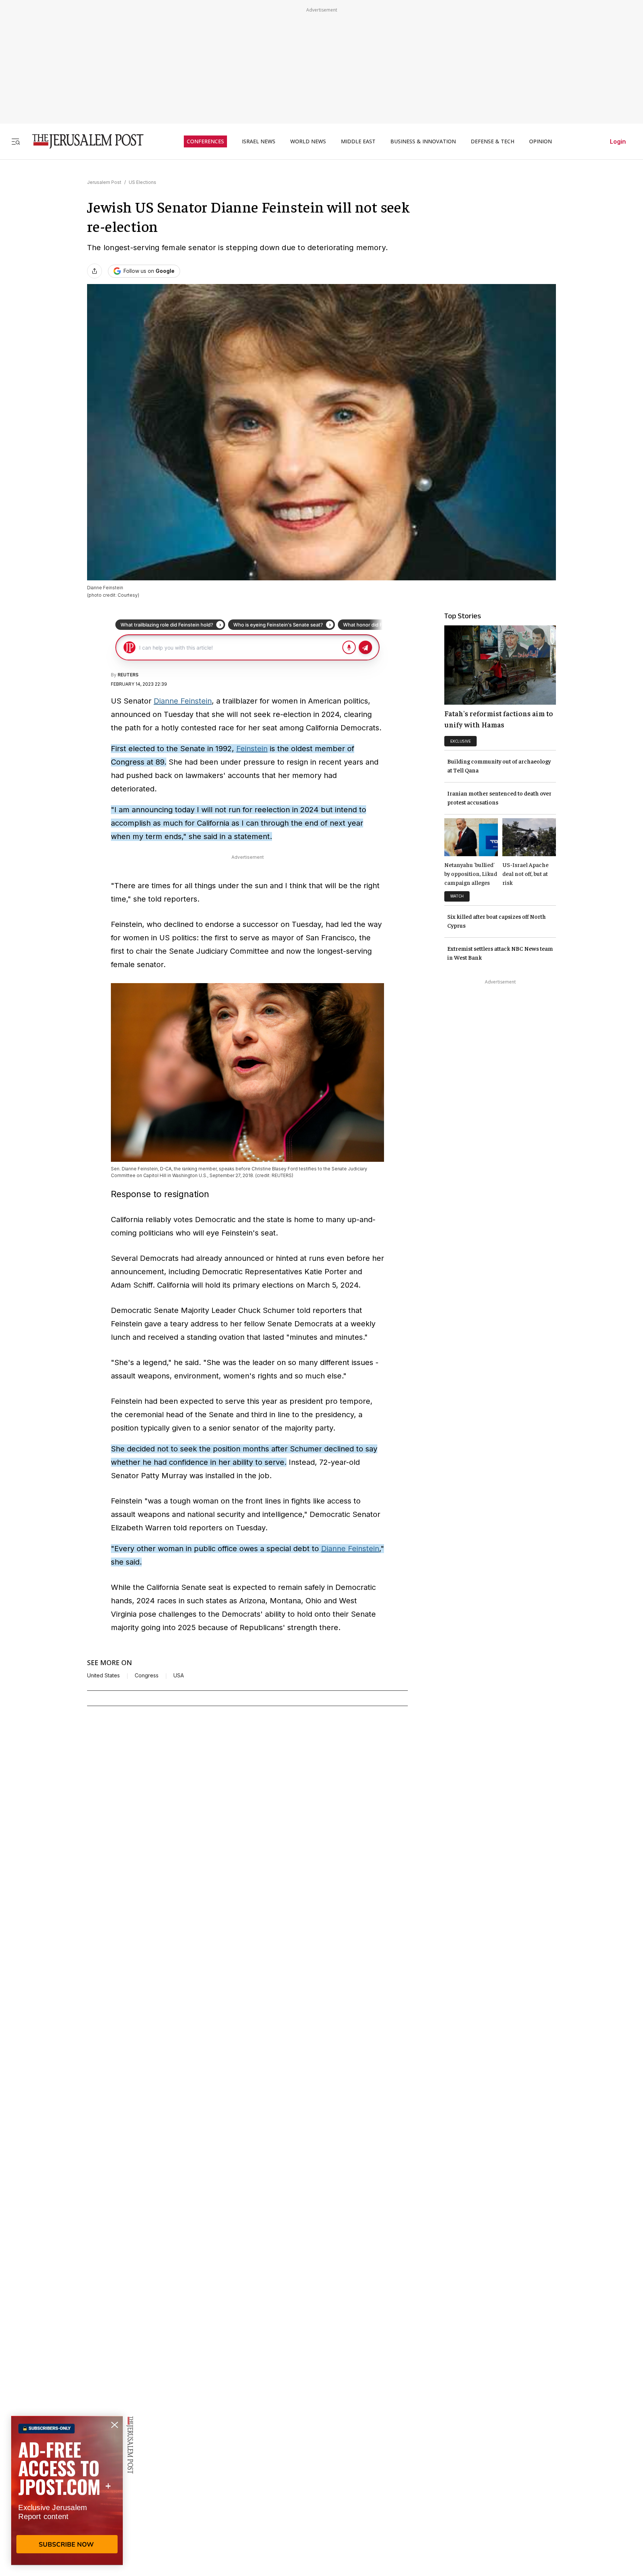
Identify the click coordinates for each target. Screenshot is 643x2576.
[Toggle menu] (16, 141)
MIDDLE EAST (358, 141)
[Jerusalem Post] (83, 141)
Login (618, 141)
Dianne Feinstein (183, 701)
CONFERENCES (205, 141)
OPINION (540, 141)
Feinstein (252, 749)
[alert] (67, 2490)
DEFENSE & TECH (492, 141)
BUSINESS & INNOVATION (423, 141)
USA (179, 1676)
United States (103, 1676)
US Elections (143, 182)
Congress (147, 1676)
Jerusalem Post (104, 182)
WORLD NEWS (308, 141)
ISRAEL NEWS (259, 141)
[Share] (95, 271)
